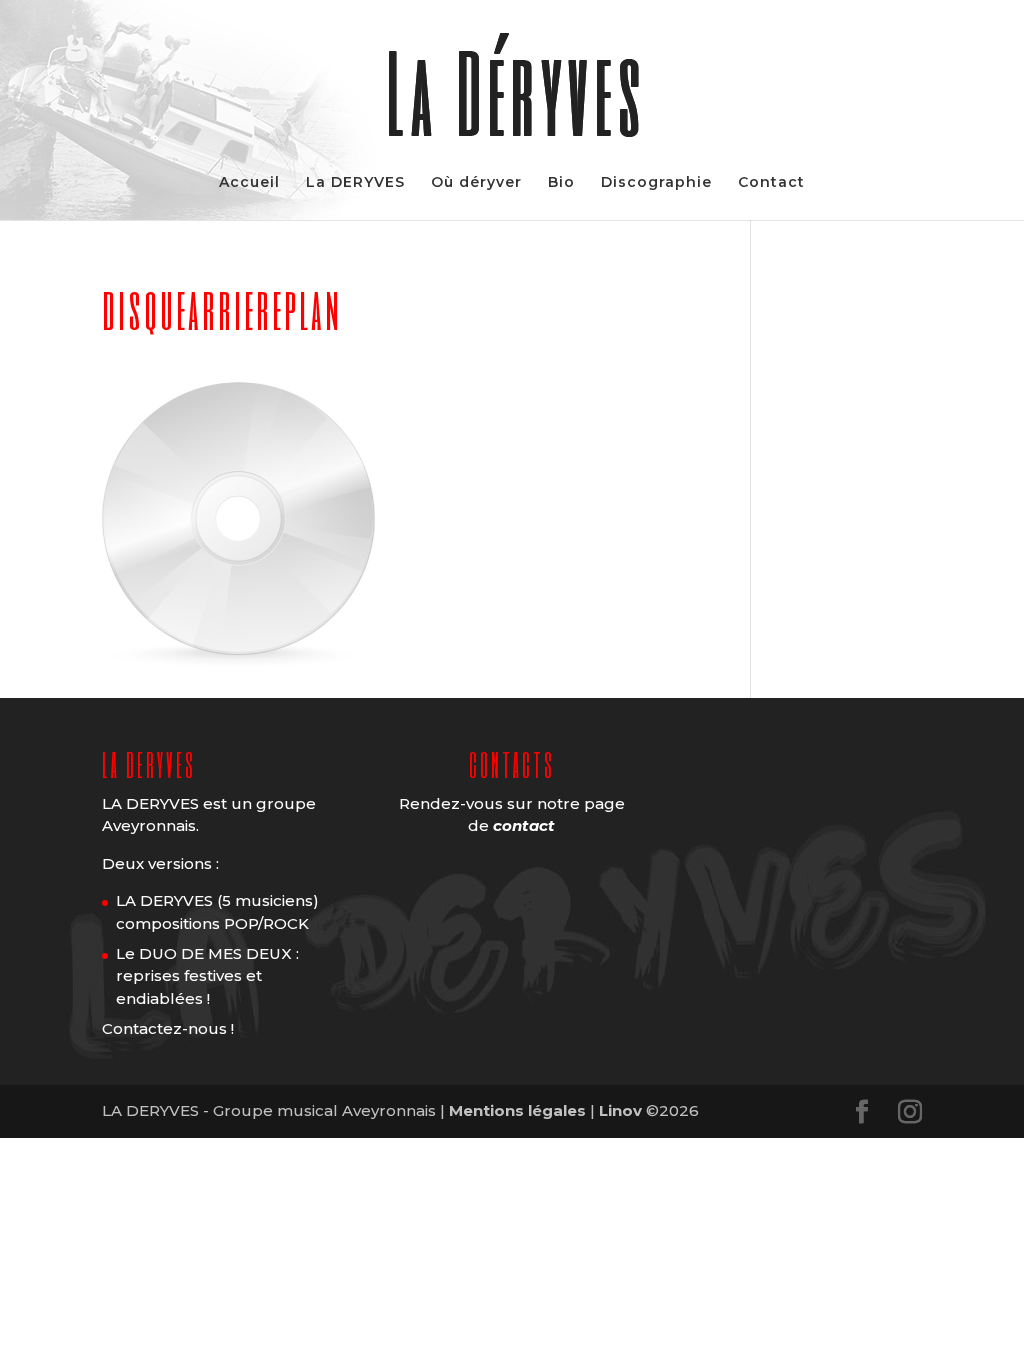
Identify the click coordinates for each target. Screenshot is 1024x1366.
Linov (620, 1110)
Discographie (656, 183)
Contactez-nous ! (168, 1028)
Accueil (249, 183)
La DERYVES (355, 183)
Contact (771, 183)
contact (524, 825)
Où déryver (476, 183)
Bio (561, 183)
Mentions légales (517, 1110)
